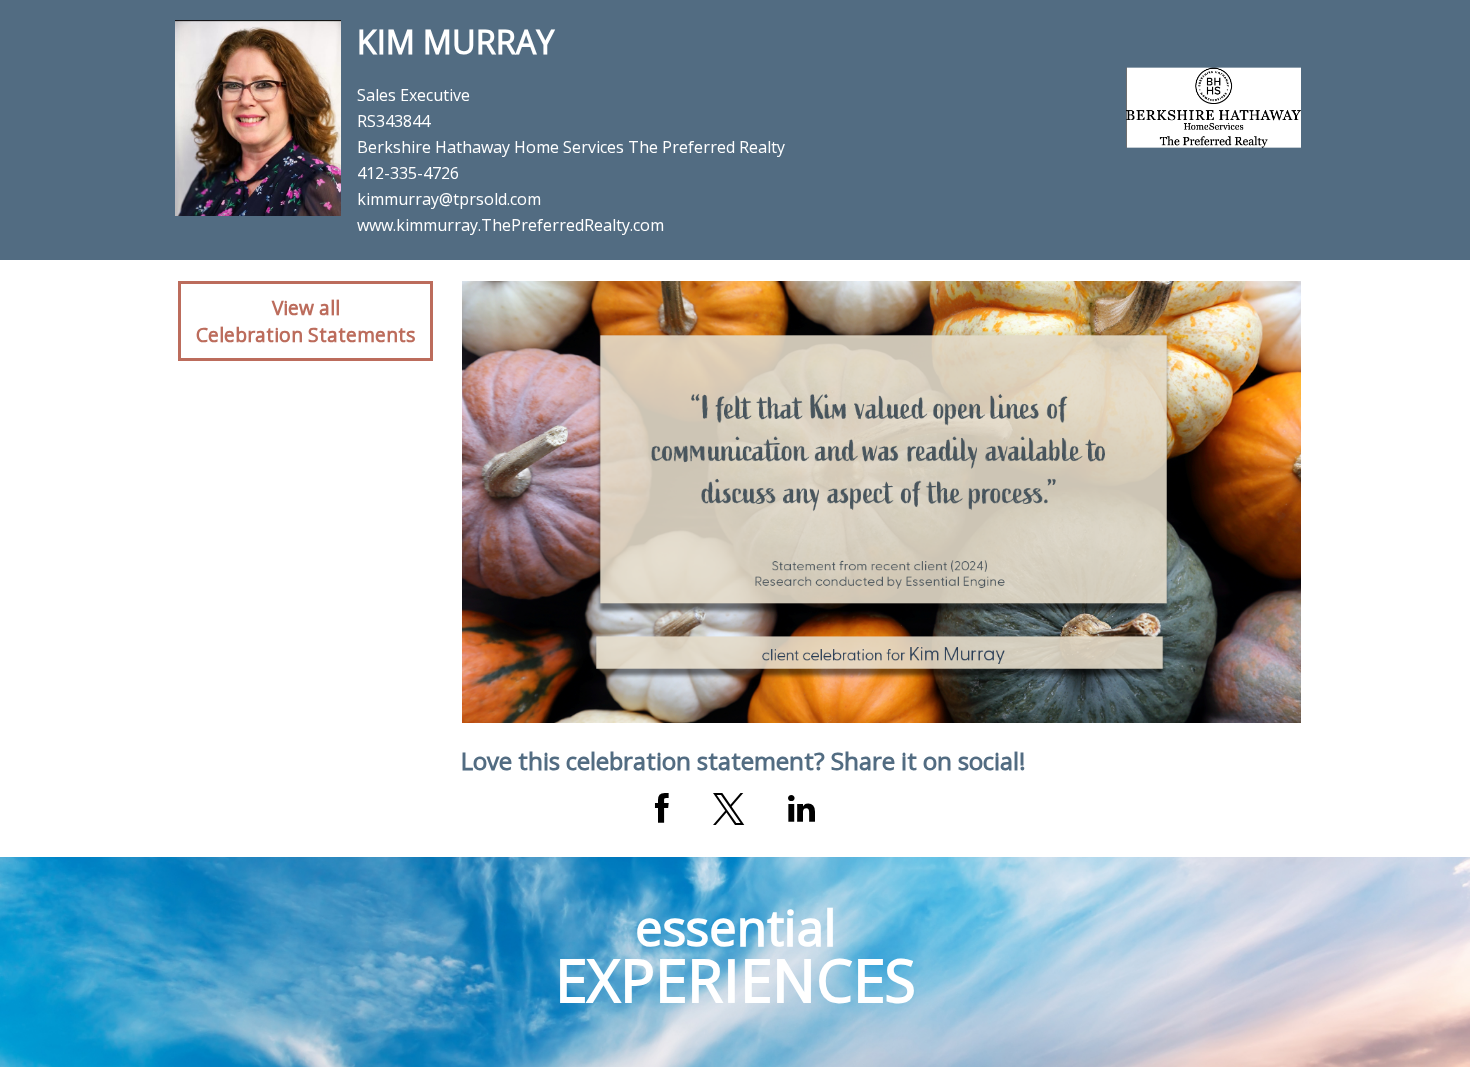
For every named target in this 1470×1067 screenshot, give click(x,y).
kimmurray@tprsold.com (449, 199)
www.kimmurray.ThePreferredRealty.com (510, 225)
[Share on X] (728, 809)
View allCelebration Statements (305, 321)
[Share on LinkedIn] (801, 809)
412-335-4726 (408, 173)
